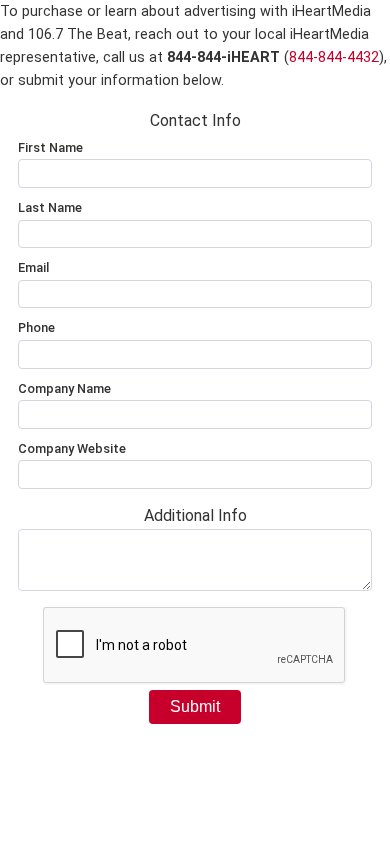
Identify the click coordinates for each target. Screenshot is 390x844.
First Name (50, 147)
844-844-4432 (334, 57)
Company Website (72, 448)
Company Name (64, 388)
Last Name (50, 207)
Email (33, 267)
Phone (36, 327)
